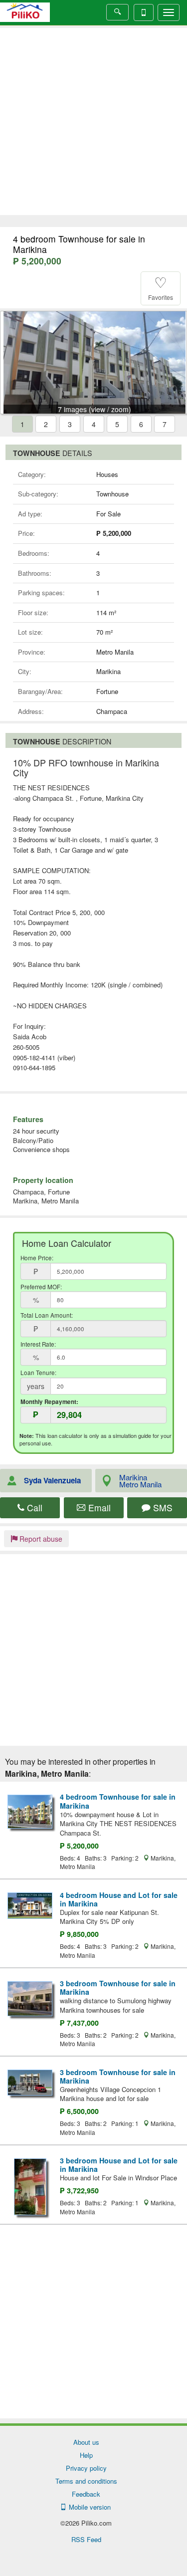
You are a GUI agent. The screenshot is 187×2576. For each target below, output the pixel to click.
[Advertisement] (93, 121)
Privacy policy (86, 2468)
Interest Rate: (38, 1344)
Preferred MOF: (41, 1287)
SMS (162, 1508)
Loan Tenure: (38, 1373)
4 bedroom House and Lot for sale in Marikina (119, 1899)
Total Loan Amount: (47, 1315)
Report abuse (40, 1539)
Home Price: (37, 1258)
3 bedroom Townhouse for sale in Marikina (118, 1988)
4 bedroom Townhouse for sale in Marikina (118, 1801)
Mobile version (88, 2507)
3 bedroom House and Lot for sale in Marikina (119, 2165)
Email (98, 1508)
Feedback (86, 2494)
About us (86, 2442)
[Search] (117, 12)
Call (33, 1508)
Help (86, 2455)
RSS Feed (86, 2539)
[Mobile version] (144, 12)
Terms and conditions (86, 2481)
